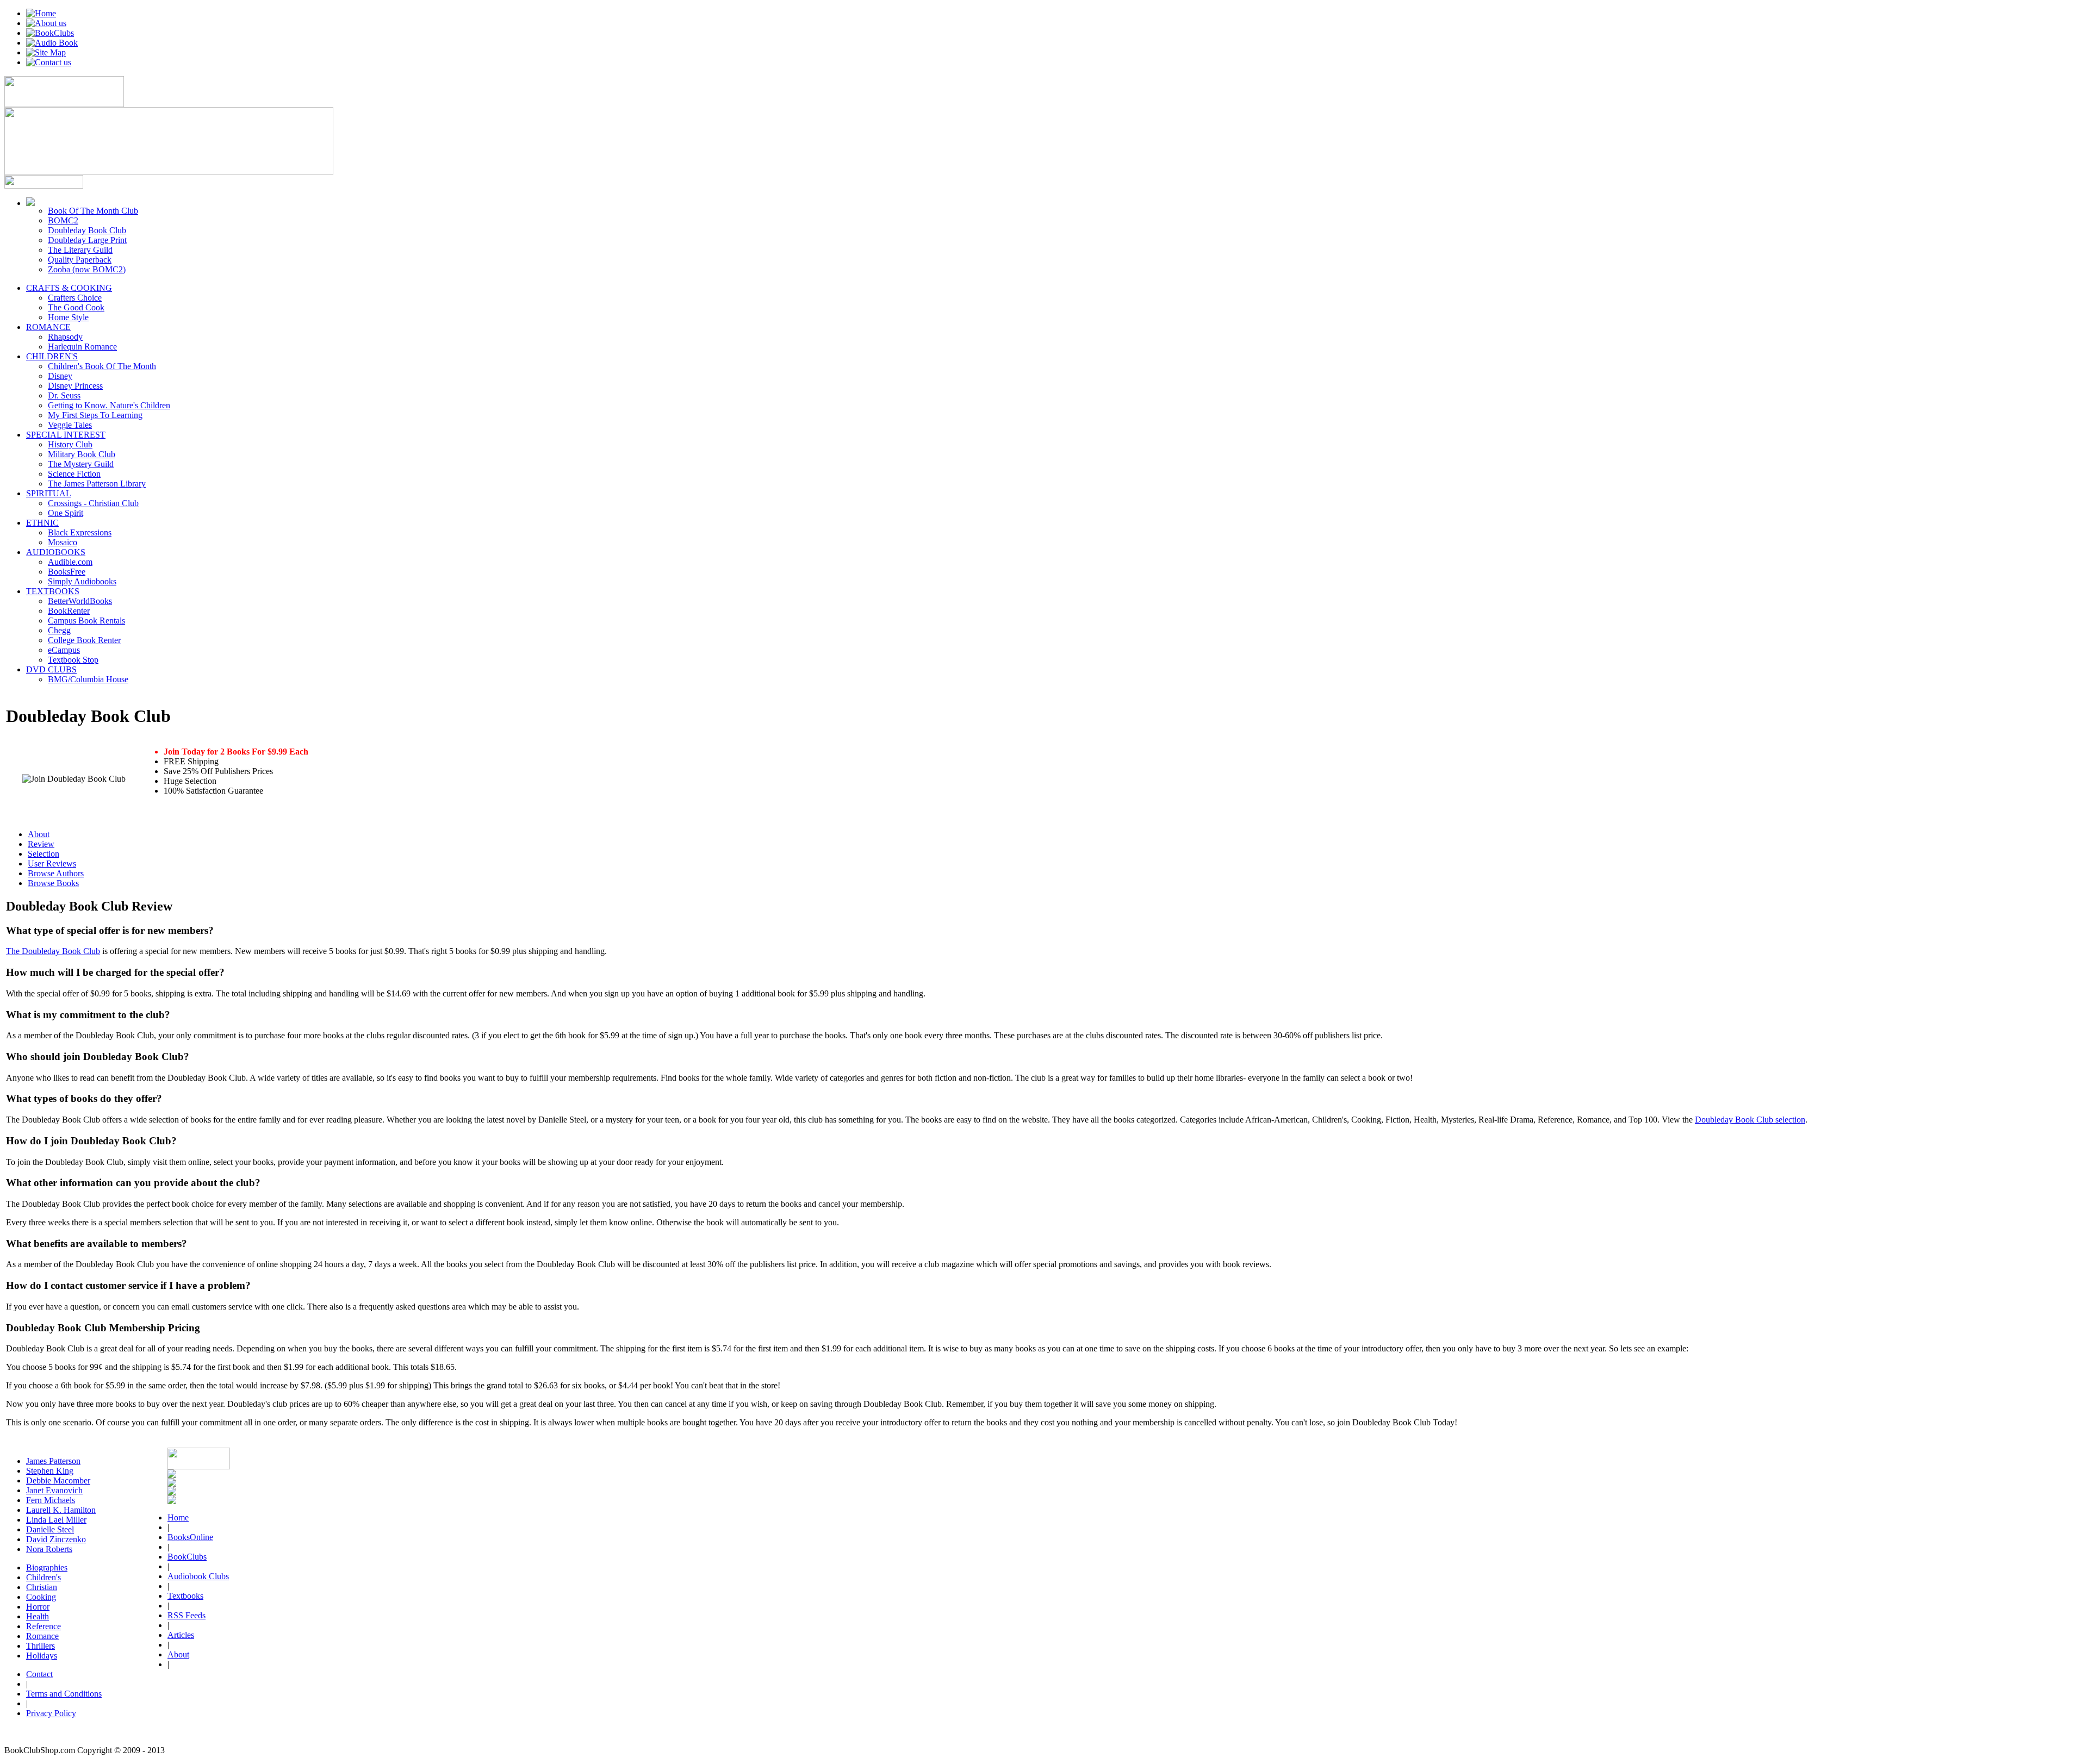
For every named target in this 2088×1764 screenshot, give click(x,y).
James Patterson (53, 1461)
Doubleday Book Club (87, 230)
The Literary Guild (80, 250)
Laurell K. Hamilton (61, 1510)
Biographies (47, 1567)
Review (41, 844)
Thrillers (41, 1646)
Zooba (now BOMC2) (87, 269)
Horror (38, 1607)
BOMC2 (63, 220)
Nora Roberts (49, 1549)
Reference (43, 1626)
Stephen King (50, 1471)
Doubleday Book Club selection (1750, 1120)
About (39, 834)
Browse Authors (56, 873)
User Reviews (52, 864)
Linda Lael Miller (56, 1520)
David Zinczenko (56, 1539)
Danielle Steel (50, 1529)
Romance (42, 1636)
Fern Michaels (51, 1500)
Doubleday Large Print (87, 240)
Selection (43, 854)
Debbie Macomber (58, 1481)
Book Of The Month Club (93, 211)
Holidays (42, 1656)
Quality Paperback (80, 260)
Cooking (41, 1597)
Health (38, 1616)
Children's (43, 1577)
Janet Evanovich (54, 1490)
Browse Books (53, 883)
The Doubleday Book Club (53, 951)
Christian (42, 1587)
